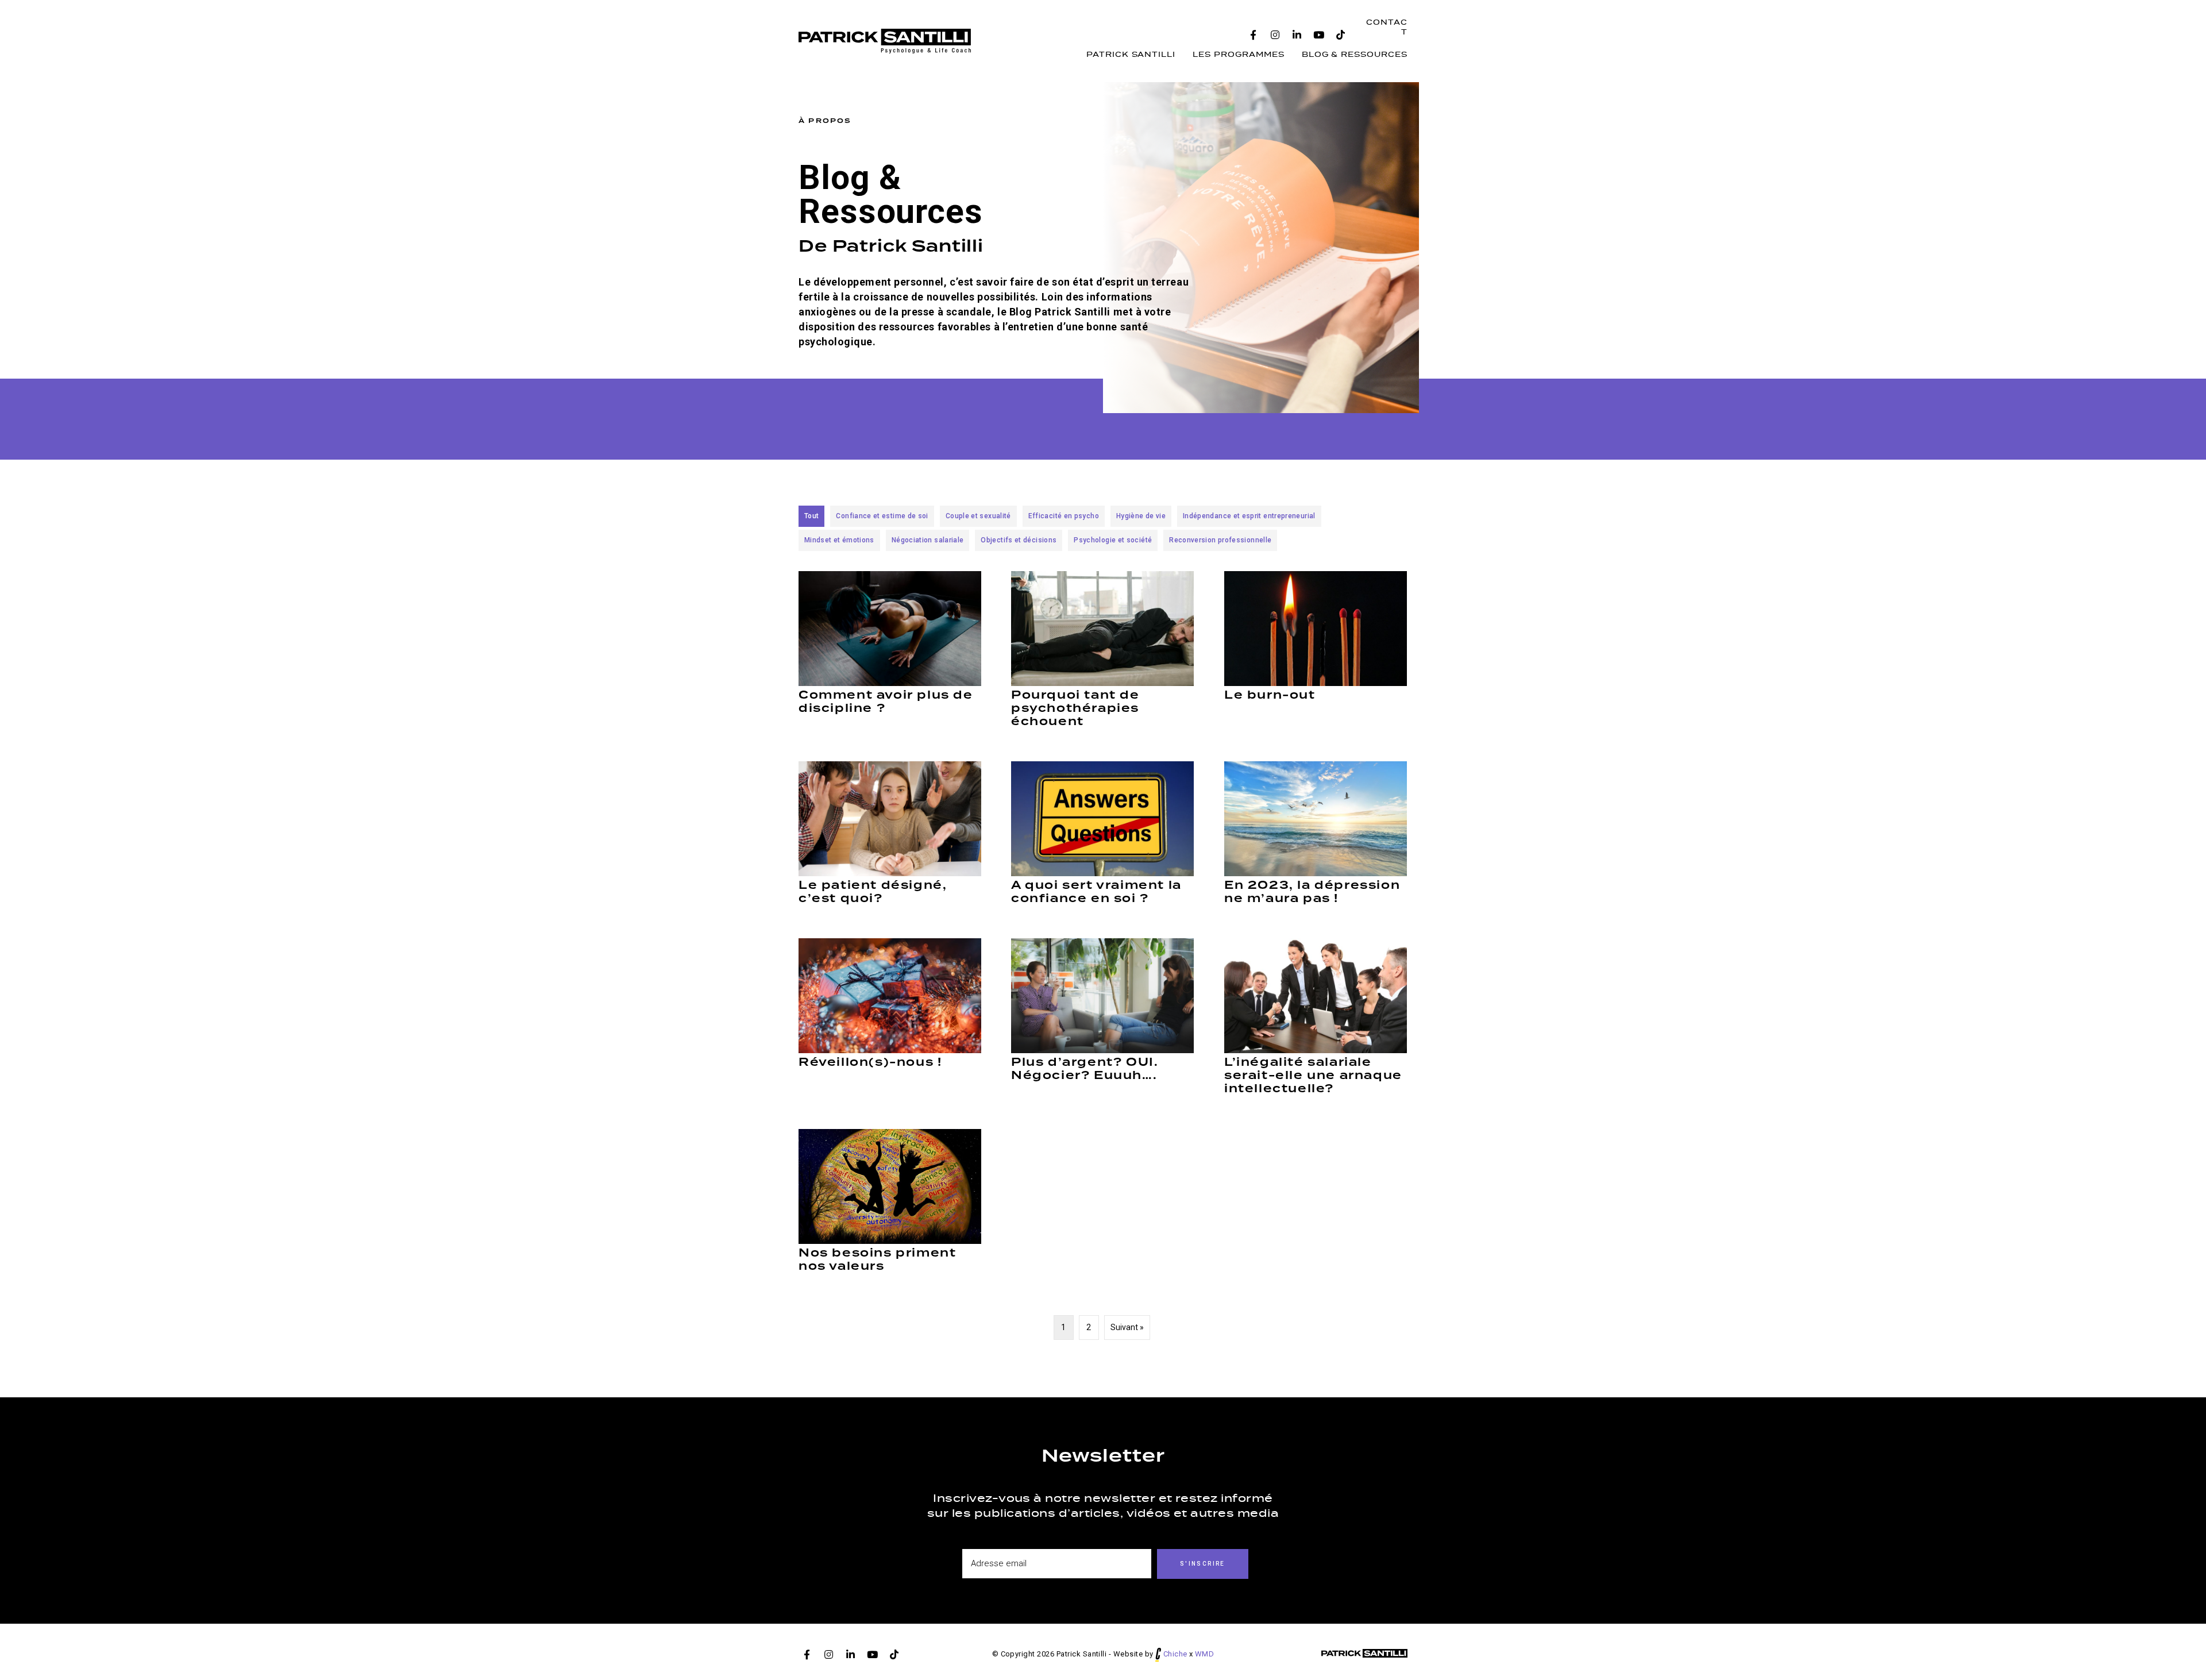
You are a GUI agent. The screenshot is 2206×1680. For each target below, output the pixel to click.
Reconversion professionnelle (1220, 540)
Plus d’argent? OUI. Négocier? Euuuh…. (1085, 1069)
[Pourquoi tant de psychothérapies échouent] (1102, 628)
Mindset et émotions (839, 540)
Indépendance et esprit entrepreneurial (1249, 516)
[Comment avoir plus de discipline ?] (890, 628)
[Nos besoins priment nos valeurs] (890, 1186)
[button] (1254, 35)
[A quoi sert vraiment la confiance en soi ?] (1102, 818)
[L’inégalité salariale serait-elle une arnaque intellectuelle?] (1316, 995)
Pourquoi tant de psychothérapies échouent (1075, 708)
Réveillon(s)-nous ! (870, 1062)
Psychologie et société (1113, 540)
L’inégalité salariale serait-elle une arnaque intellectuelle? (1313, 1075)
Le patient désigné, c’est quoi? (873, 892)
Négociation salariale (928, 540)
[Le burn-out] (1316, 628)
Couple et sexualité (978, 516)
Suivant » (1127, 1327)
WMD (1204, 1654)
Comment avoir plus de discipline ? (886, 702)
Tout (811, 516)
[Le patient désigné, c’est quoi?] (890, 818)
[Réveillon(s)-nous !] (890, 995)
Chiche (1175, 1654)
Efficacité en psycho (1064, 516)
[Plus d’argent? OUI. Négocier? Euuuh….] (1102, 995)
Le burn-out (1270, 695)
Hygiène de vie (1141, 516)
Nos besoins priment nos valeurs (877, 1259)
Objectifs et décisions (1019, 540)
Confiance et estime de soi (882, 516)
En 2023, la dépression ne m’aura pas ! (1312, 892)
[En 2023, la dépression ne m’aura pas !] (1316, 818)
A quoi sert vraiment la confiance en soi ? (1096, 892)
